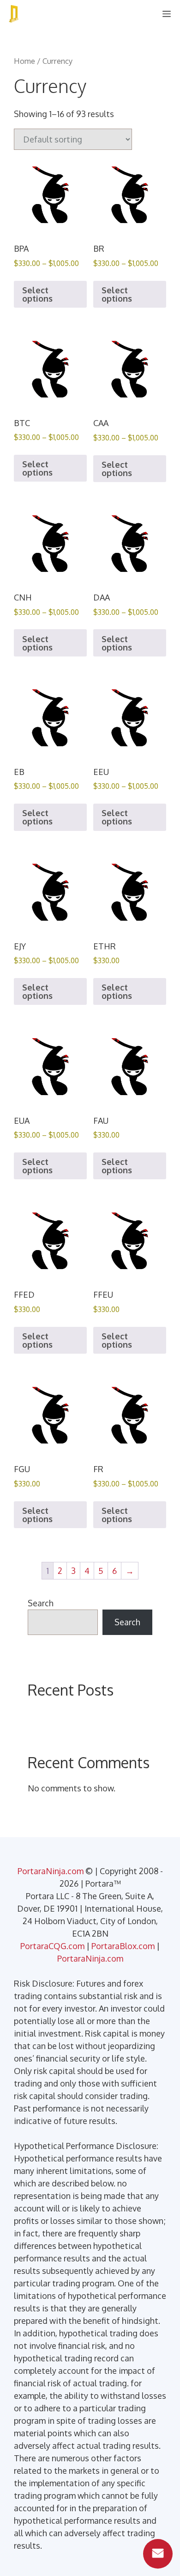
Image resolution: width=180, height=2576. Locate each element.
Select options (37, 294)
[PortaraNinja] (14, 14)
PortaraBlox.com (123, 1946)
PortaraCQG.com (52, 1946)
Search (41, 1603)
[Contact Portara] (158, 2554)
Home (24, 61)
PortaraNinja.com (51, 1871)
